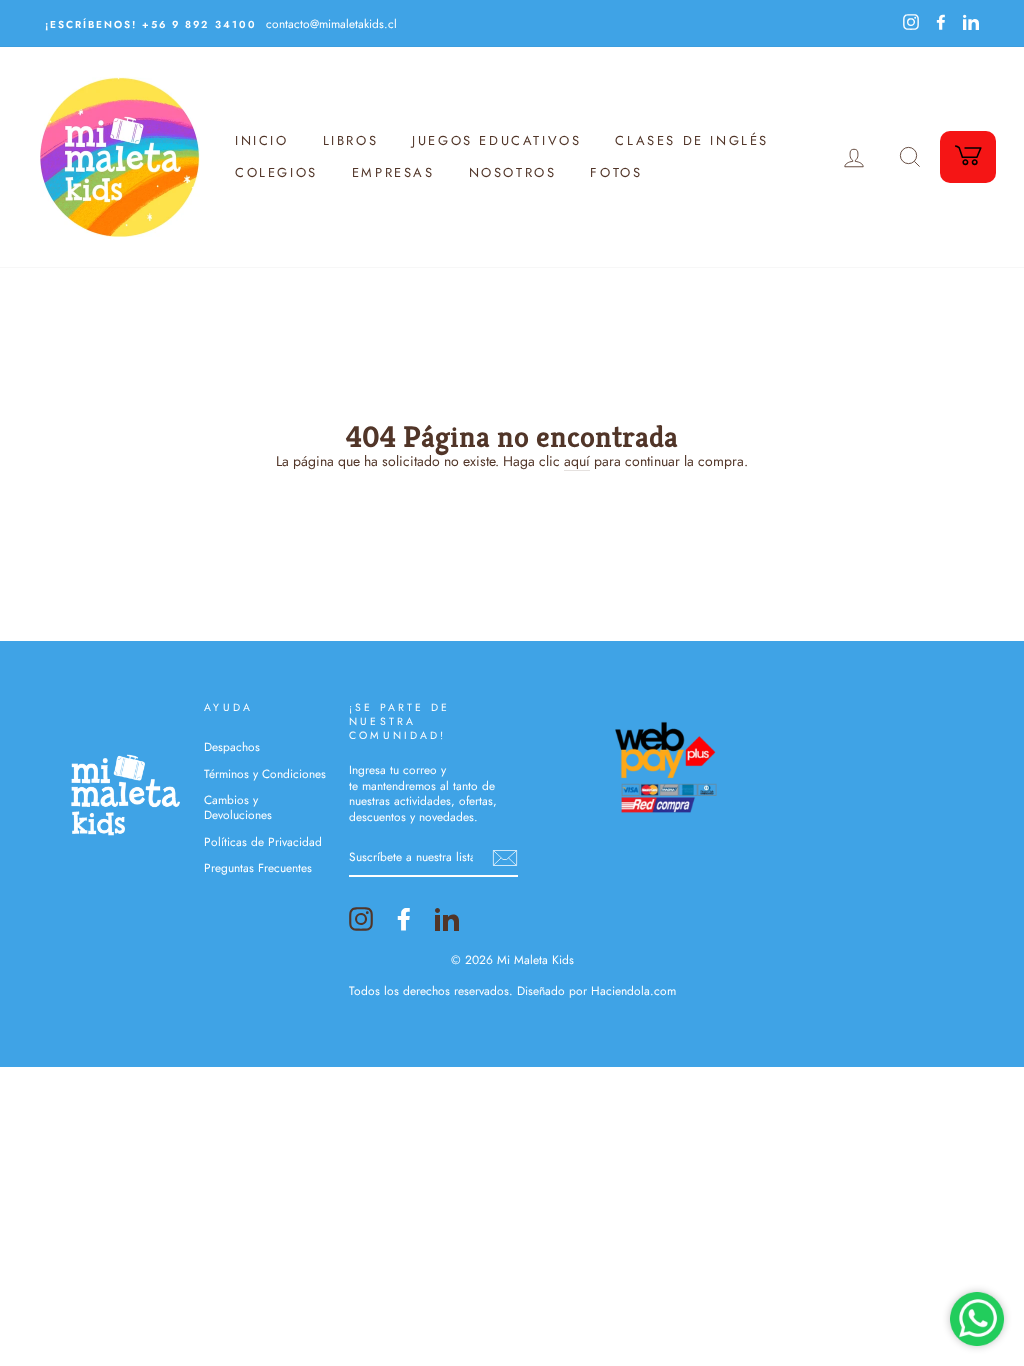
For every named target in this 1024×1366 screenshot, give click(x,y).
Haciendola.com (633, 991)
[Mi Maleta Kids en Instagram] (361, 919)
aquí (577, 461)
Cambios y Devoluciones (238, 807)
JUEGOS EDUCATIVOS (496, 140)
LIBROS (351, 140)
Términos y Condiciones (265, 773)
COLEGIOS (276, 172)
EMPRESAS (393, 172)
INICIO (262, 140)
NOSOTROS (513, 172)
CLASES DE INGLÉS (692, 140)
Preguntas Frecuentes (258, 867)
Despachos (232, 746)
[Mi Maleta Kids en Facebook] (404, 919)
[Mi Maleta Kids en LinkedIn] (447, 919)
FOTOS (616, 172)
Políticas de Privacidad (263, 841)
